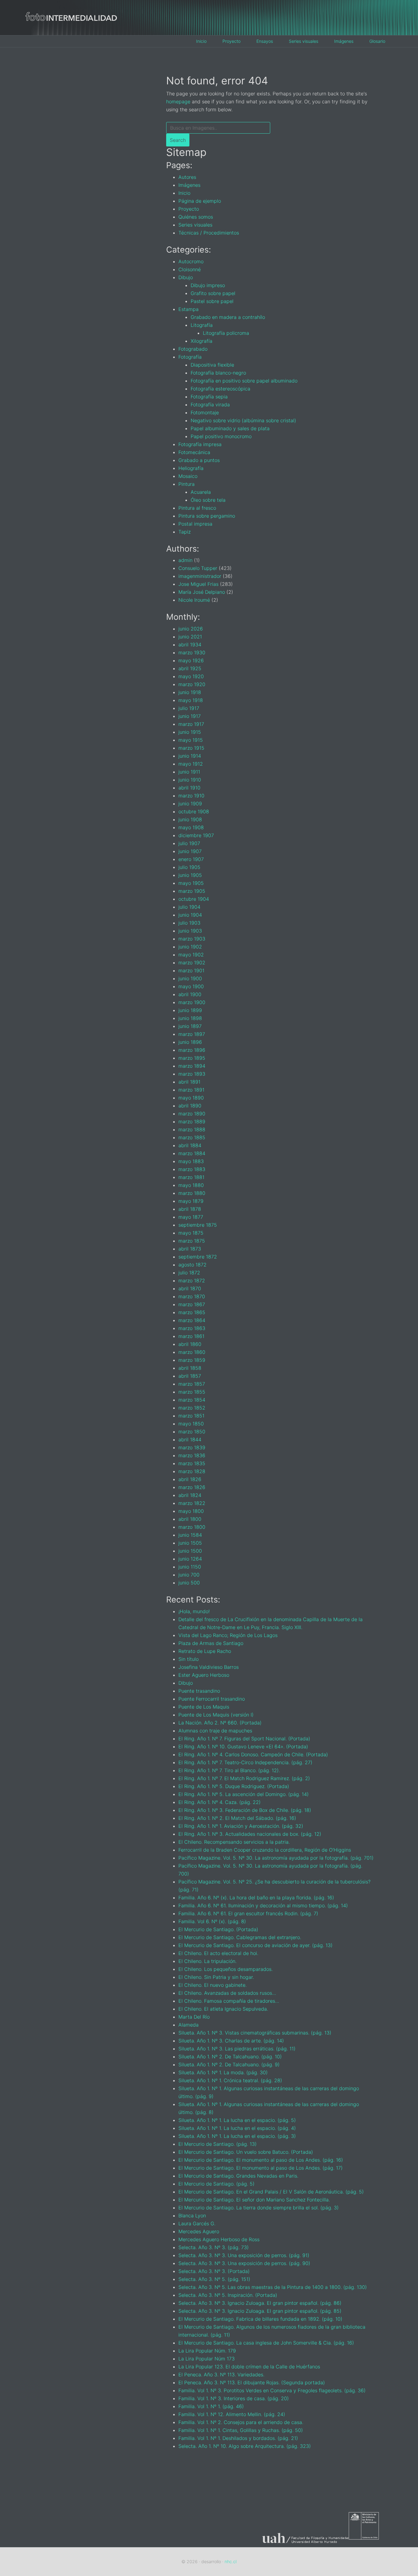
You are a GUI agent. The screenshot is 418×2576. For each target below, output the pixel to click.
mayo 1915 (191, 740)
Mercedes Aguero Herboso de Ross (219, 2239)
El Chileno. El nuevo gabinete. (213, 1985)
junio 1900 (190, 978)
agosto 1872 (192, 1265)
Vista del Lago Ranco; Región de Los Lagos (228, 1635)
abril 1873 (190, 1249)
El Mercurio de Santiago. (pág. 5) (216, 2184)
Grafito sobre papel (213, 293)
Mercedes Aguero (199, 2231)
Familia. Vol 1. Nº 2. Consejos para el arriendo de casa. (241, 2422)
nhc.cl (231, 2561)
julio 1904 (189, 907)
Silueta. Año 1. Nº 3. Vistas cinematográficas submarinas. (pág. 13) (255, 2033)
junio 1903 (190, 931)
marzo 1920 (192, 684)
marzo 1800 (192, 1527)
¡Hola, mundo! (194, 1611)
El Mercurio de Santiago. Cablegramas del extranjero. (240, 1937)
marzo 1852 (192, 1408)
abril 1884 (190, 1145)
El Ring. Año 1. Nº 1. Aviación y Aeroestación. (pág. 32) (241, 1826)
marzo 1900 (192, 1002)
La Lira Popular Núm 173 (207, 2359)
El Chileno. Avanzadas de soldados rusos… (227, 1993)
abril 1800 (190, 1519)
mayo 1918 (191, 700)
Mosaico (188, 476)
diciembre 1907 (196, 835)
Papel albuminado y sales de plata (230, 428)
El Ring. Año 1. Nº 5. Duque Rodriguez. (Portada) (234, 1786)
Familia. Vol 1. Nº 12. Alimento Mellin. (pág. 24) (232, 2414)
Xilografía (202, 341)
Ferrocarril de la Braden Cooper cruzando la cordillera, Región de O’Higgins (265, 1850)
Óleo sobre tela (208, 500)
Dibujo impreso (208, 285)
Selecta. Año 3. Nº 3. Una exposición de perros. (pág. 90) (244, 2263)
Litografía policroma (226, 333)
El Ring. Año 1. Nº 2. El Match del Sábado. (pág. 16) (237, 1818)
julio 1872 (189, 1273)
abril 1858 (190, 1368)
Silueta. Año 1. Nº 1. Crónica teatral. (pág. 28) (230, 2080)
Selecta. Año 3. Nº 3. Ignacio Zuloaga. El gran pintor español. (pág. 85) (260, 2311)
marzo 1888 (192, 1129)
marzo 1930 (192, 652)
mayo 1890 (191, 1098)
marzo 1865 (192, 1312)
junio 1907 (190, 851)
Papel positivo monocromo (221, 436)
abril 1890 (190, 1106)
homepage (178, 102)
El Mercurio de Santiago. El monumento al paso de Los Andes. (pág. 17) (261, 2168)
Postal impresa (195, 524)
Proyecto (189, 209)
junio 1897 (190, 1026)
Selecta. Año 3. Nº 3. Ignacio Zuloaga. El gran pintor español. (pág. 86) (260, 2303)
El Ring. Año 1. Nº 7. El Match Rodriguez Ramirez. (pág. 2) (244, 1778)
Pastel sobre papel (212, 301)
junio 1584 (190, 1535)
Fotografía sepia (209, 397)
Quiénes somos (196, 217)
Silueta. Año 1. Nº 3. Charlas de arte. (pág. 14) (231, 2041)
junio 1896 (190, 1042)
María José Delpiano (202, 592)
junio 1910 (190, 780)
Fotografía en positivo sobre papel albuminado (244, 381)
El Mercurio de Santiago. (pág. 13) (218, 2144)
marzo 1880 (192, 1193)
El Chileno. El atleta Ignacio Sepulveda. (223, 2009)
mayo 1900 (191, 986)
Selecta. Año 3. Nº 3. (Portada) (214, 2271)
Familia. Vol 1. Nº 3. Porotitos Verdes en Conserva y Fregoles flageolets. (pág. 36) (272, 2390)
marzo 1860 (192, 1352)
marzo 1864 (192, 1320)
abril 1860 (190, 1344)
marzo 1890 (192, 1114)
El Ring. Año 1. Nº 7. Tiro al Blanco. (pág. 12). (229, 1770)
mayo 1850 (191, 1424)
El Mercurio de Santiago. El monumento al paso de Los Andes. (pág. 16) (261, 2160)
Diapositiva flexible (212, 365)
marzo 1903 (192, 939)
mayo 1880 (191, 1185)
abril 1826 (190, 1479)
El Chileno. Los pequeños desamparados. (226, 1969)
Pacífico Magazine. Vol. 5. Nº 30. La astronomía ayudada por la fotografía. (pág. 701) (276, 1858)
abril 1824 (190, 1495)
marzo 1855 (192, 1392)
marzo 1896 (192, 1050)
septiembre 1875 (198, 1225)
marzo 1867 (192, 1304)
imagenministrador (200, 576)
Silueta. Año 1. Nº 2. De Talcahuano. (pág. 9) (229, 2064)
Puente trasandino (199, 1691)
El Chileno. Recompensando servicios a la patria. (234, 1842)
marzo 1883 (192, 1169)
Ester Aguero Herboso (204, 1675)
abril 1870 (190, 1288)
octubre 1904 (194, 899)
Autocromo (191, 261)
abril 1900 (190, 994)
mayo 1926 (191, 660)
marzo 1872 (192, 1281)
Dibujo (186, 277)
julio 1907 (189, 843)
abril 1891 (189, 1082)
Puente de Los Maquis (204, 1707)
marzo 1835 (192, 1463)
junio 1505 (190, 1543)
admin (185, 560)
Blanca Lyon (192, 2216)
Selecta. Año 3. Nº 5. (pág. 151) (214, 2279)
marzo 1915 (191, 748)
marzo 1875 (192, 1241)
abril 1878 (190, 1209)
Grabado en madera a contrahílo (228, 317)
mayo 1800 (191, 1511)
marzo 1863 (192, 1328)
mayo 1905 (191, 883)
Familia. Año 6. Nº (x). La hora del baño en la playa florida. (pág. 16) (256, 1898)
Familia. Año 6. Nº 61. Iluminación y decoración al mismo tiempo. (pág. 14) (263, 1905)
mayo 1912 (191, 764)
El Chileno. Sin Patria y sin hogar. (216, 1977)
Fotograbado (193, 349)
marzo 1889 (192, 1122)
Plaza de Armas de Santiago (211, 1643)
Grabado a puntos (199, 460)
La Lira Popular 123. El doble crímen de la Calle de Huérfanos (249, 2367)
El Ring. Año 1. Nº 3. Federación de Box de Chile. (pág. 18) (245, 1810)
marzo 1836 (192, 1455)
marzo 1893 (192, 1074)
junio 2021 (190, 637)
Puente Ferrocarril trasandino (212, 1699)
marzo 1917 (191, 724)
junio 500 (189, 1583)
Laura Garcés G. (197, 2223)
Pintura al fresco (197, 508)
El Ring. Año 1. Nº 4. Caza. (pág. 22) (220, 1802)
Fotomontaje (205, 412)
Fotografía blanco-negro (218, 373)
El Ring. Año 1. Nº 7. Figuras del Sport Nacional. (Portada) (244, 1739)
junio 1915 (190, 732)
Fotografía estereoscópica (220, 389)
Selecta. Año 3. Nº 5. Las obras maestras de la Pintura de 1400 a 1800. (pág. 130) (273, 2287)
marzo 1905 (192, 891)
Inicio (184, 193)
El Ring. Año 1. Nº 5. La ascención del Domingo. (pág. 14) (244, 1794)
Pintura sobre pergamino (207, 516)
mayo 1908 (191, 827)
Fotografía (190, 357)
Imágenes (189, 185)
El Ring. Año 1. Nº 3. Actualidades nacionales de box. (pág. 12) (250, 1834)
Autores (187, 177)
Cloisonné (190, 269)
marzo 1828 (192, 1471)
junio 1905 (190, 875)
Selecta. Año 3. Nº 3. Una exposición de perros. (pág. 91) (244, 2255)
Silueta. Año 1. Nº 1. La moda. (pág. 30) (223, 2072)
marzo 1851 (191, 1416)
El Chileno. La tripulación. (207, 1961)
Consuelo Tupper (198, 568)
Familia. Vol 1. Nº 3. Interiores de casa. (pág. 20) (234, 2398)
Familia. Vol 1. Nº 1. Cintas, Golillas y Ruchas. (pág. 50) (241, 2430)
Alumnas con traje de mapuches (215, 1731)
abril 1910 (189, 788)
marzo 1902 (192, 963)
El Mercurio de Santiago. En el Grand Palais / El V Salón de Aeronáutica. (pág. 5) (271, 2192)
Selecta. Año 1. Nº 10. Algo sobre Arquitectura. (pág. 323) (245, 2446)
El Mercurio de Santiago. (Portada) (218, 1929)
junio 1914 (190, 756)
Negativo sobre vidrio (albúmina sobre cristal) (243, 420)
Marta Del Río (194, 2017)
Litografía (202, 325)
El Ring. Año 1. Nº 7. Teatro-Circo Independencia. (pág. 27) (245, 1762)
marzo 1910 (191, 796)
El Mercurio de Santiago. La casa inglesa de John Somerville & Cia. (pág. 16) (266, 2343)
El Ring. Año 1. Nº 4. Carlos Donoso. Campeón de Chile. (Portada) (253, 1754)
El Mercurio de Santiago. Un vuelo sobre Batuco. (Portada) (246, 2152)
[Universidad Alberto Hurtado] (303, 2543)
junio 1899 (190, 1010)
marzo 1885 (192, 1137)
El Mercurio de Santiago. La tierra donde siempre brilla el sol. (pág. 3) (259, 2208)
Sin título (188, 1659)
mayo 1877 (191, 1217)
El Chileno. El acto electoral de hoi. (218, 1953)
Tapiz (185, 532)
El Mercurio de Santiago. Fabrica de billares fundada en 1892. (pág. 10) (260, 2319)
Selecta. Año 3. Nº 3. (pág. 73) (214, 2247)
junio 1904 (190, 915)
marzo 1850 (192, 1432)
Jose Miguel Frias (198, 584)
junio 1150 (190, 1567)
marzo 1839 (192, 1447)
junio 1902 (190, 947)
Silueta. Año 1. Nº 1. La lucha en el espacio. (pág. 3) (237, 2136)
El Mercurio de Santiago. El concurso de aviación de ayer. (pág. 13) (256, 1945)
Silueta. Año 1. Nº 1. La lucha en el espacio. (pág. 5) (237, 2120)
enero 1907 (191, 859)
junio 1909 (190, 804)
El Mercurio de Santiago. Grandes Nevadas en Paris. (238, 2176)
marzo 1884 (192, 1153)
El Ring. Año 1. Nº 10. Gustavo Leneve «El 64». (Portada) (243, 1746)
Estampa (188, 309)
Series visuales (195, 225)
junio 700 (189, 1575)
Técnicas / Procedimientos (209, 233)
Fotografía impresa (200, 444)
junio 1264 (190, 1559)
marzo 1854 (192, 1400)
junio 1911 (189, 772)
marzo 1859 (192, 1360)
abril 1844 (190, 1440)
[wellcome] (71, 30)
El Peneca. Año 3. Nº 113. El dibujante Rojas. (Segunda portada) (252, 2382)
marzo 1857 (192, 1384)
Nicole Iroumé (194, 600)
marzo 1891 (191, 1090)
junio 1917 (190, 716)
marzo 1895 (192, 1058)
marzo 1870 (192, 1296)
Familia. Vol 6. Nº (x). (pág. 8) (212, 1921)
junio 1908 (190, 819)
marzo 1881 (191, 1177)
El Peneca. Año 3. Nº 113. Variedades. (221, 2375)
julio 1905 (189, 867)
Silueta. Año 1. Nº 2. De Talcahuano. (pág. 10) (230, 2057)
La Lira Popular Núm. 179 (207, 2351)
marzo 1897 (192, 1034)
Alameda (188, 2025)
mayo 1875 (191, 1233)
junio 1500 (190, 1551)
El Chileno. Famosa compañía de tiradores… (229, 2001)
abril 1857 (190, 1376)
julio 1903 (189, 923)
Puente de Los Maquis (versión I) (216, 1715)
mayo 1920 (191, 676)
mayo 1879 (191, 1201)
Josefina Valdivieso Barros (209, 1667)
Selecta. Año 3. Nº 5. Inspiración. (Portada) (228, 2295)
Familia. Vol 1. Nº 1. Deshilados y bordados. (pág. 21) (238, 2438)
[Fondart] (371, 2543)
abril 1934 (190, 645)
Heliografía (191, 468)
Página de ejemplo (200, 201)
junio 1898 (190, 1018)
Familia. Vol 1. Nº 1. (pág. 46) (211, 2406)
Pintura (187, 484)
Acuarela (201, 492)
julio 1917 (189, 708)
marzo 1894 (192, 1066)
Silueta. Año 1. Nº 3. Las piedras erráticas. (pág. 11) (237, 2049)
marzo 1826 (192, 1487)
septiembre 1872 (198, 1257)
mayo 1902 (191, 955)
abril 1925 (190, 668)
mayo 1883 (191, 1161)
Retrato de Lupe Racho (205, 1651)
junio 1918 (190, 692)
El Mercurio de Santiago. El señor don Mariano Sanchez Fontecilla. (254, 2200)
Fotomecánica (194, 452)
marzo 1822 (192, 1503)
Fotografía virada (210, 405)
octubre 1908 (194, 811)
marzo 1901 (191, 970)
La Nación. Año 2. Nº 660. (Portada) (220, 1723)
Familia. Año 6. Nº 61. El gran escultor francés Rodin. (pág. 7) (248, 1913)
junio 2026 (191, 629)
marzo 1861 (191, 1336)
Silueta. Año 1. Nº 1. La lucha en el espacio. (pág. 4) (237, 2128)
